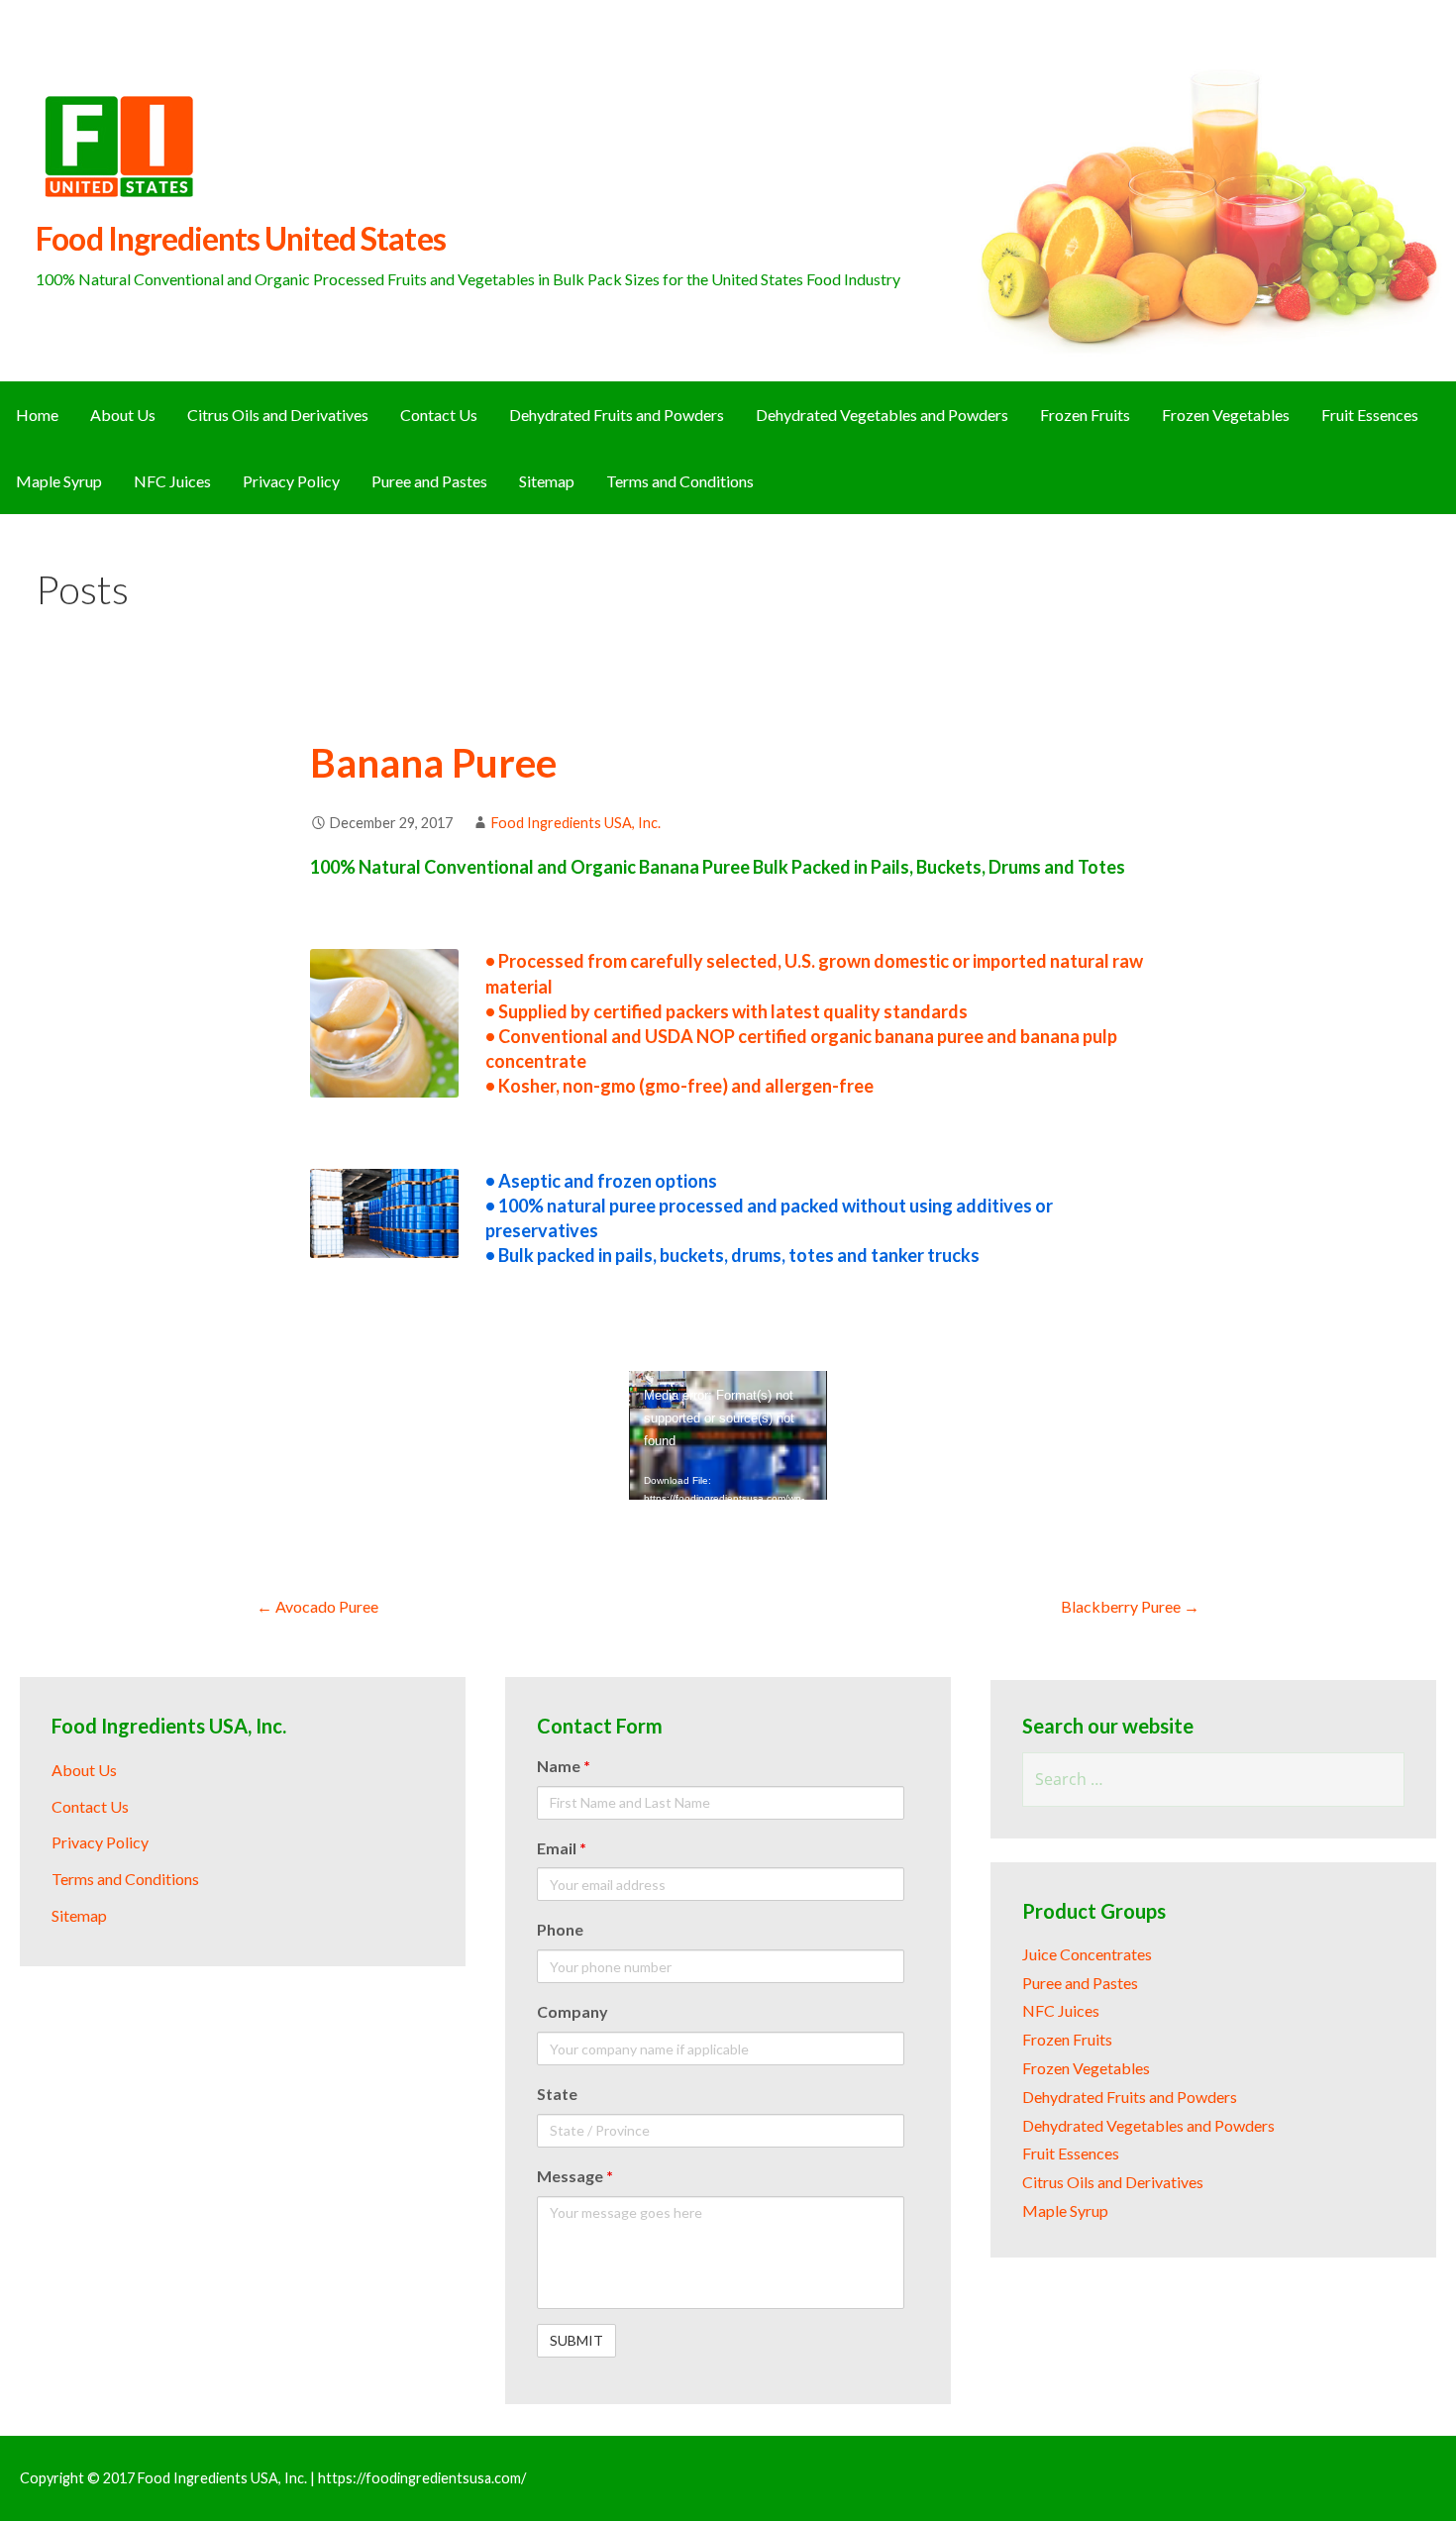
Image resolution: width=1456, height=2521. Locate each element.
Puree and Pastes (429, 481)
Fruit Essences (1370, 415)
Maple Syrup (59, 481)
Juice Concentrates (1087, 1954)
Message (575, 2176)
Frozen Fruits (1085, 415)
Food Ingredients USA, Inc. (576, 823)
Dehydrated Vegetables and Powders (882, 415)
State (557, 2094)
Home (37, 415)
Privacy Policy (291, 481)
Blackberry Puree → (1130, 1606)
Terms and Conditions (680, 481)
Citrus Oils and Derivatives (278, 415)
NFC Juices (172, 481)
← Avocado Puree (317, 1606)
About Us (123, 415)
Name (564, 1766)
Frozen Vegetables (1226, 415)
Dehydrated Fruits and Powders (617, 415)
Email (562, 1848)
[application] (728, 1435)
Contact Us (439, 415)
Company (572, 2011)
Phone (560, 1929)
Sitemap (547, 481)
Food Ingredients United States (240, 238)
